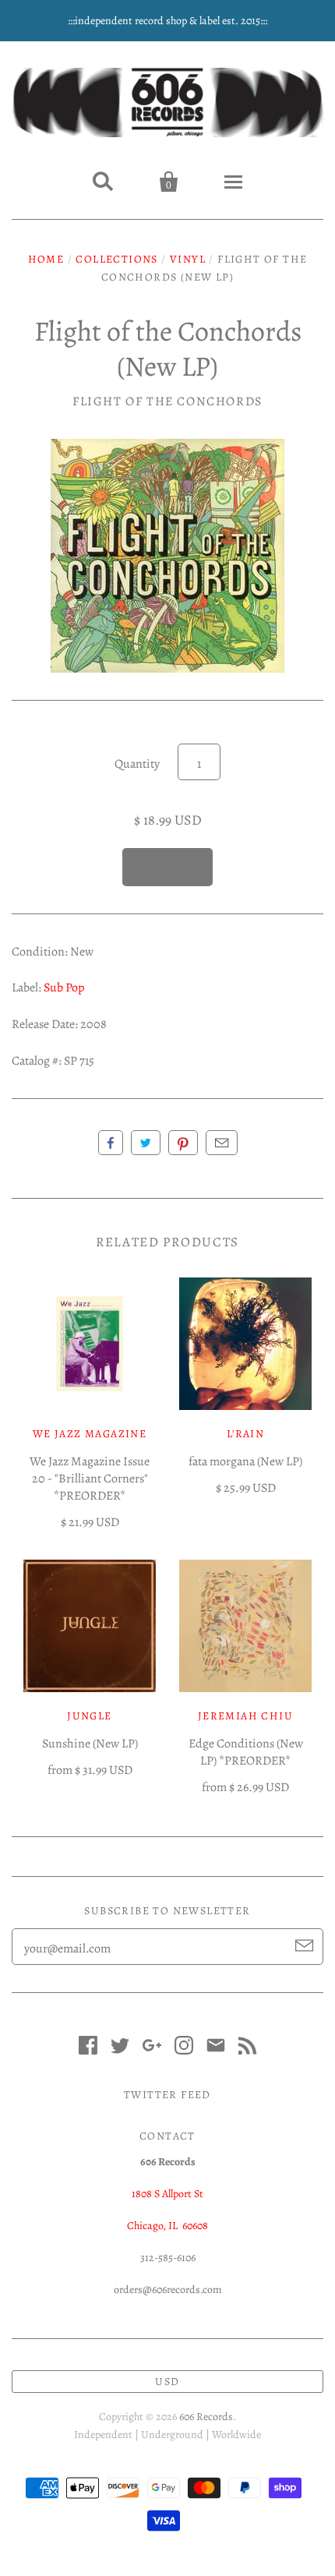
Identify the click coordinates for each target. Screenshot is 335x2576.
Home (46, 259)
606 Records (206, 2417)
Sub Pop (64, 988)
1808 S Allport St (167, 2194)
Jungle (89, 1716)
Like (111, 1143)
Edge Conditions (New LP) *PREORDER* (246, 1752)
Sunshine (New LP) (90, 1744)
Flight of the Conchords (167, 401)
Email (222, 1143)
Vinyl (188, 259)
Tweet (146, 1143)
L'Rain (245, 1434)
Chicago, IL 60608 (167, 2226)
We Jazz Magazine (90, 1434)
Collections (116, 259)
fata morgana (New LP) (245, 1461)
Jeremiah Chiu (245, 1716)
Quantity (137, 764)
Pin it (183, 1143)
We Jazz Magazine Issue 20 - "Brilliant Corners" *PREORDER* (90, 1479)
